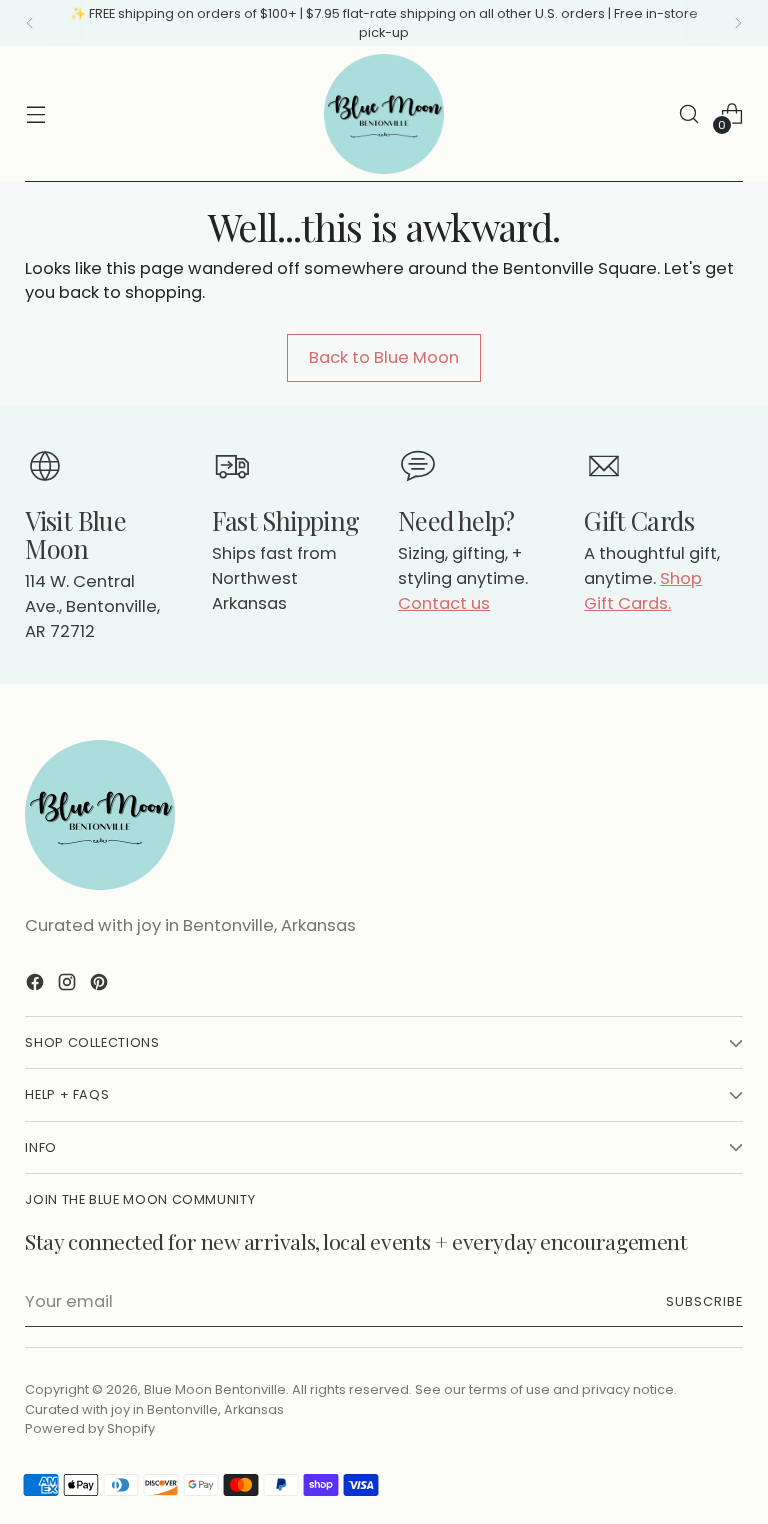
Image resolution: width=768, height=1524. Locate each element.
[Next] (738, 23)
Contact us (444, 603)
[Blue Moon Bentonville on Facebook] (37, 986)
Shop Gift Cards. (643, 591)
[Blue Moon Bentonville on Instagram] (69, 986)
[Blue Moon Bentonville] (384, 114)
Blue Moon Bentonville (215, 1389)
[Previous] (30, 23)
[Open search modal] (689, 114)
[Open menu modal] (35, 114)
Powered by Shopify (90, 1428)
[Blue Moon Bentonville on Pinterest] (101, 986)
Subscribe (704, 1301)
